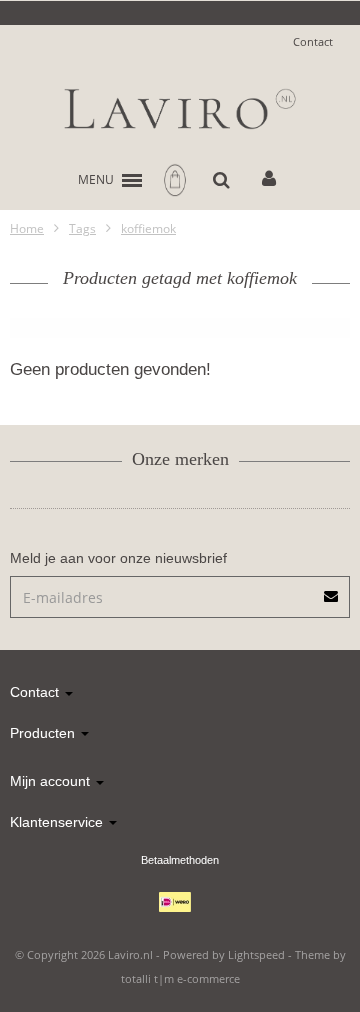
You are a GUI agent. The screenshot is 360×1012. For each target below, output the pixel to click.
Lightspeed (256, 954)
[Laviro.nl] (180, 109)
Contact (313, 41)
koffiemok (148, 228)
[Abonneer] (180, 589)
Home (27, 228)
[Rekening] (269, 180)
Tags (82, 228)
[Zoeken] (221, 180)
